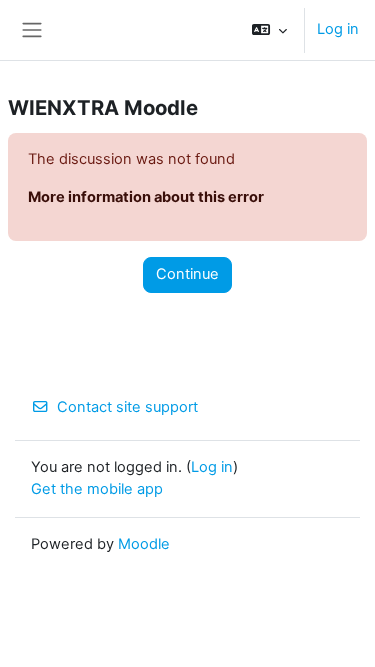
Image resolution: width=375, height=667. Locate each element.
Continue (187, 274)
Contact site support (127, 407)
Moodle (144, 544)
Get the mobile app (97, 489)
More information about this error (146, 197)
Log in (338, 29)
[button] (269, 30)
